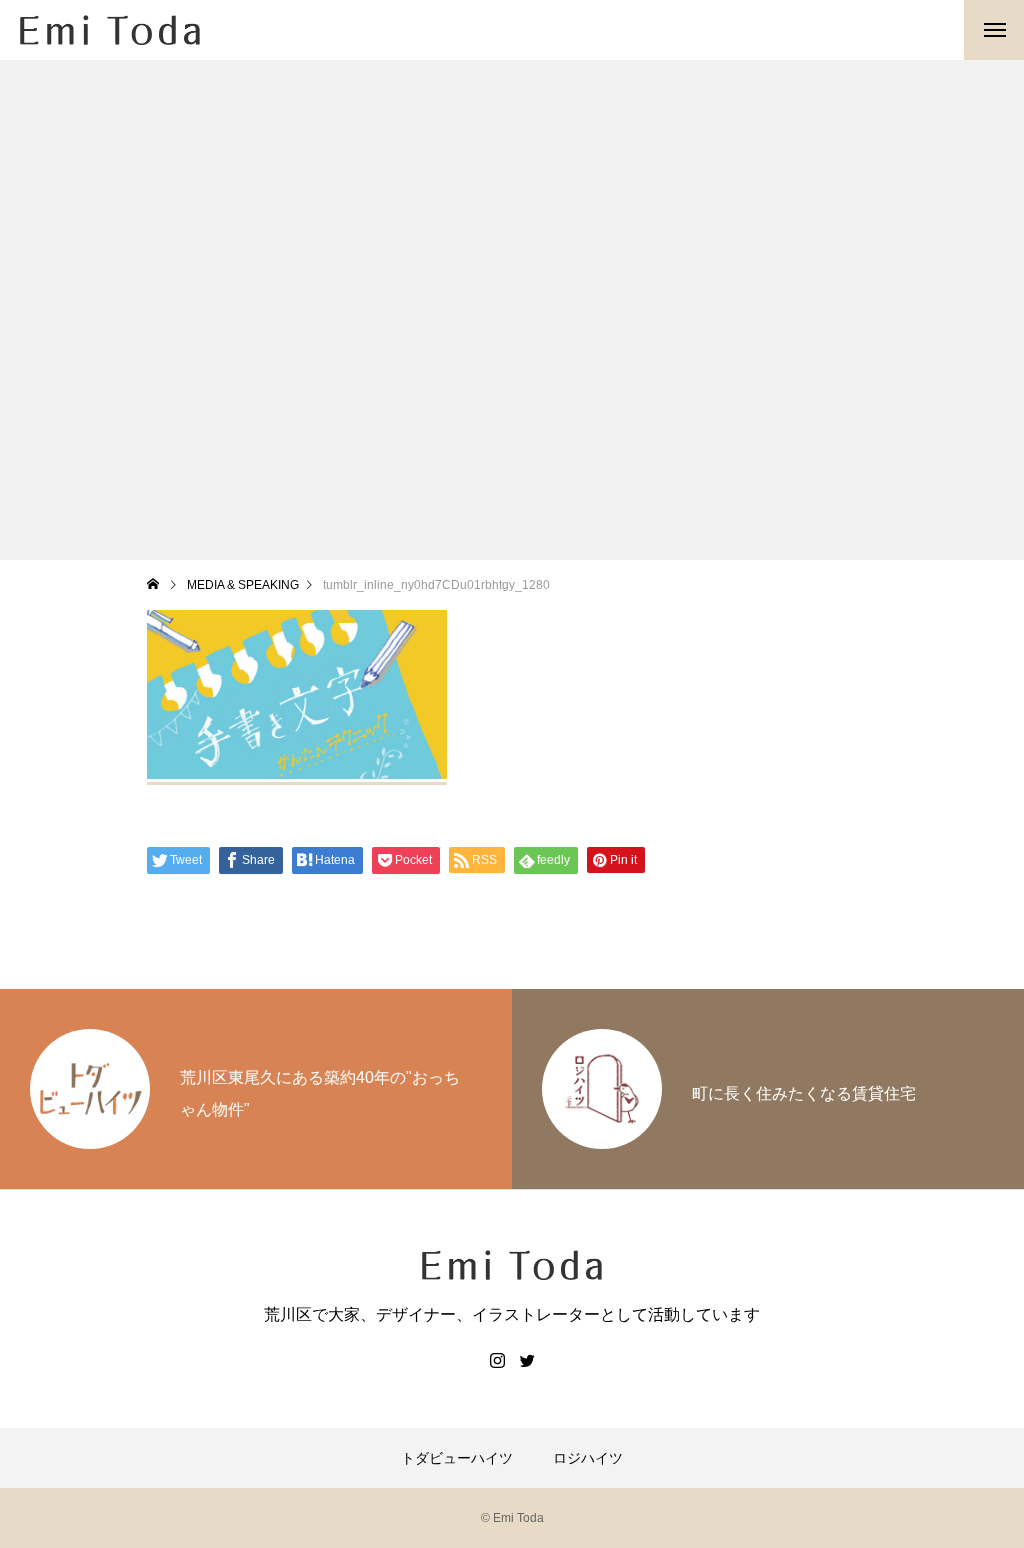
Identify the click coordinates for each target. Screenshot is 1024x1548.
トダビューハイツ (457, 1458)
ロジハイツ (588, 1458)
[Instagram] (497, 1360)
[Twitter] (527, 1360)
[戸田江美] (110, 30)
